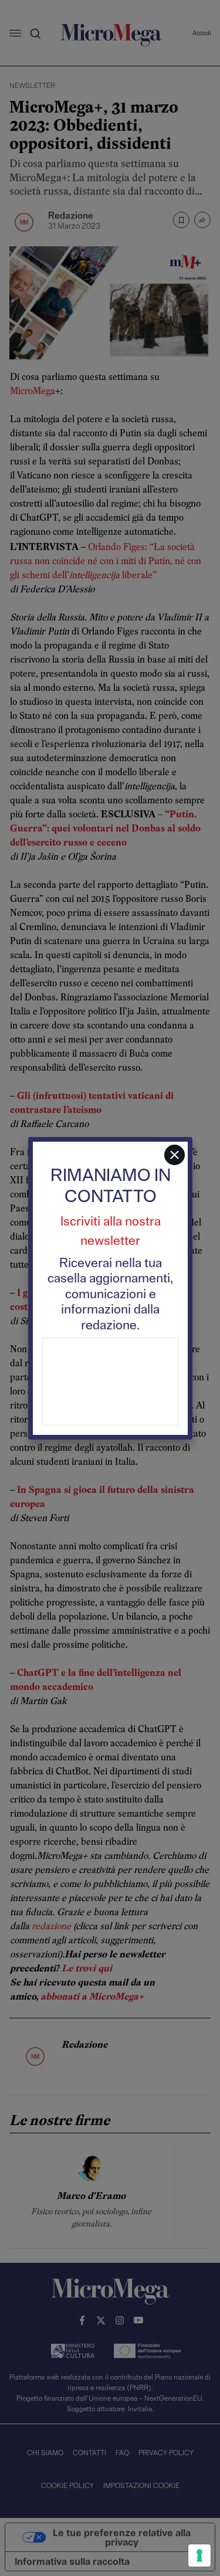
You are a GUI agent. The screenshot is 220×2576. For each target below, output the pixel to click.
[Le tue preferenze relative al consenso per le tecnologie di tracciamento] (199, 2555)
